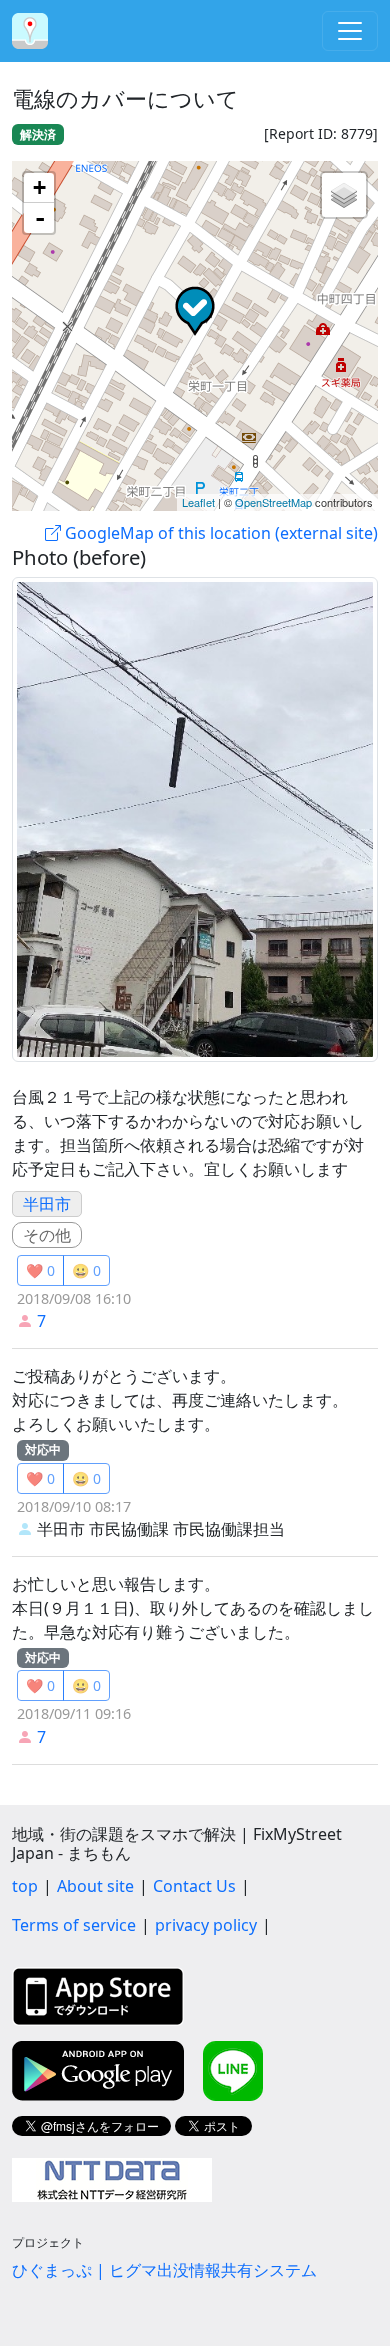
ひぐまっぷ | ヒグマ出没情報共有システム (164, 2270)
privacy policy (206, 1925)
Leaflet (198, 502)
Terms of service (74, 1925)
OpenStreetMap (273, 502)
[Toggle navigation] (350, 31)
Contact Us (194, 1886)
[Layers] (344, 195)
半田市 (47, 1204)
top (25, 1886)
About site (95, 1886)
